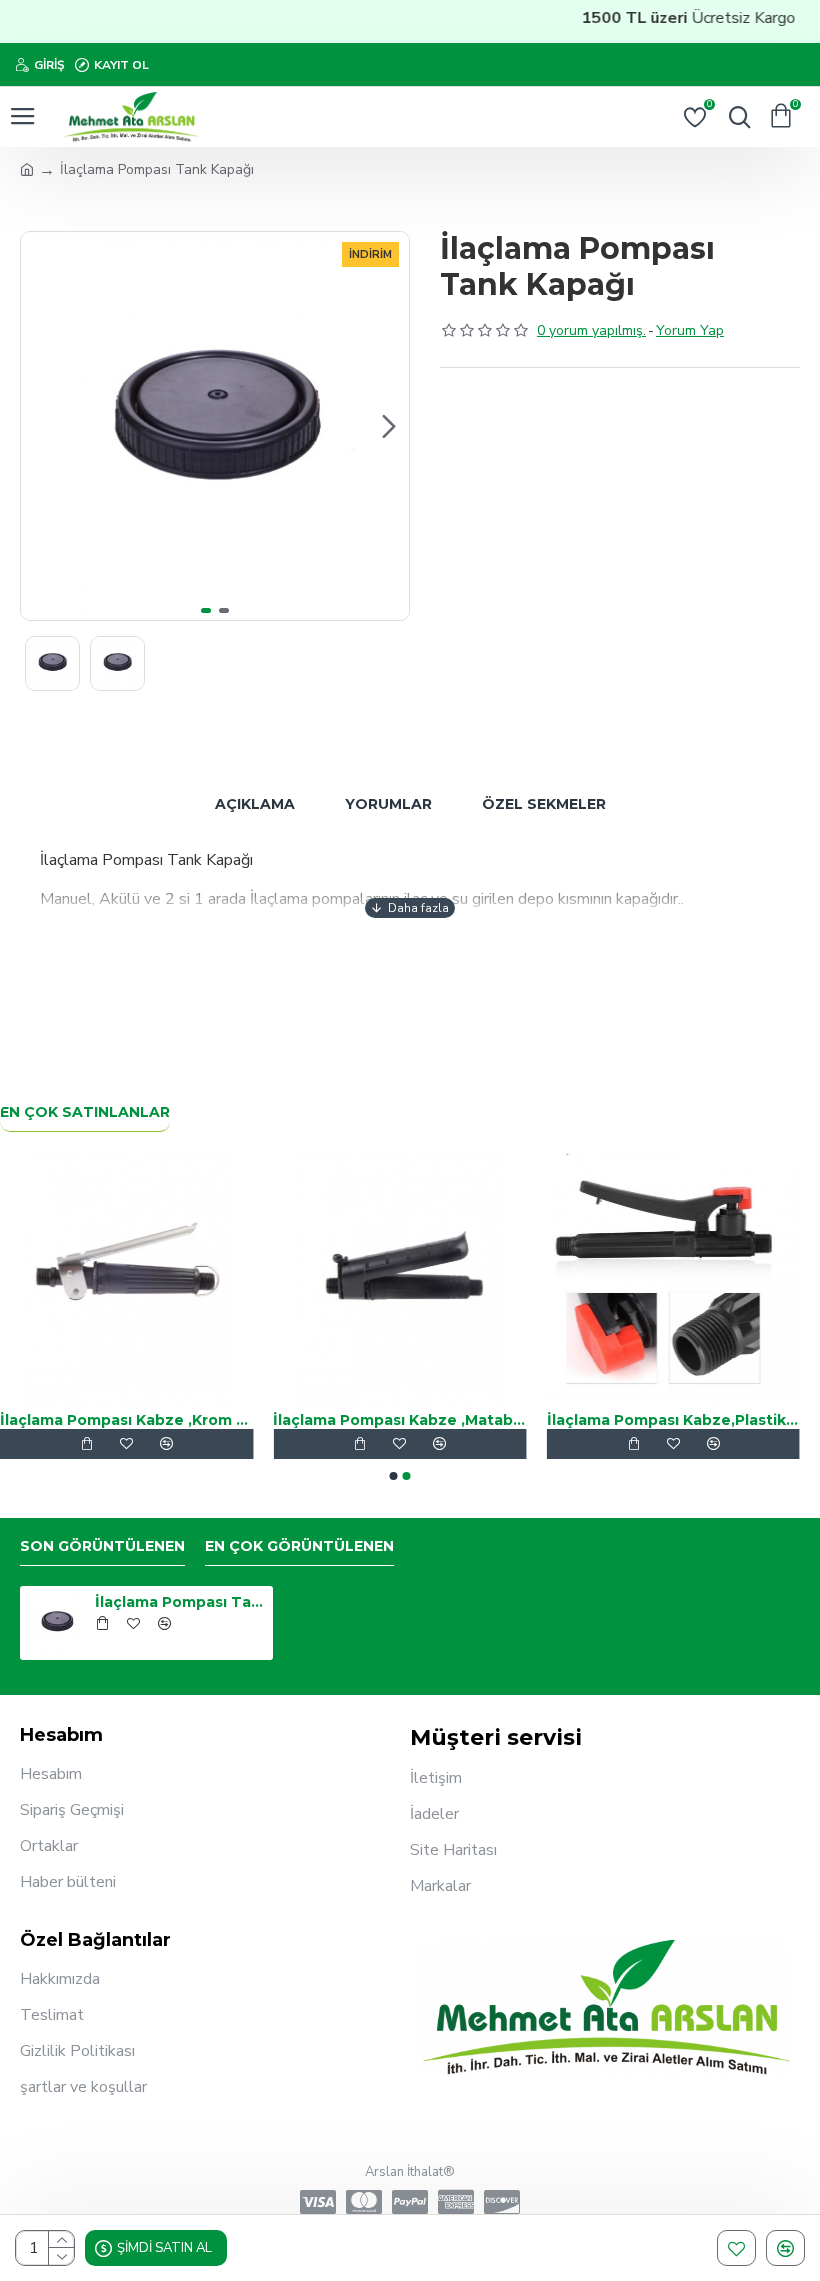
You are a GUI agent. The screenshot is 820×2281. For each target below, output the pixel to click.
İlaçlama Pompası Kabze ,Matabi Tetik (646, 1420)
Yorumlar (388, 804)
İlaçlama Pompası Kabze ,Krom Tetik (372, 1420)
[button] (41, 426)
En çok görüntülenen (299, 1546)
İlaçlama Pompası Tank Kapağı (180, 1602)
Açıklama (255, 804)
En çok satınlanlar (85, 1112)
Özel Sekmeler (544, 804)
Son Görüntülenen (102, 1546)
